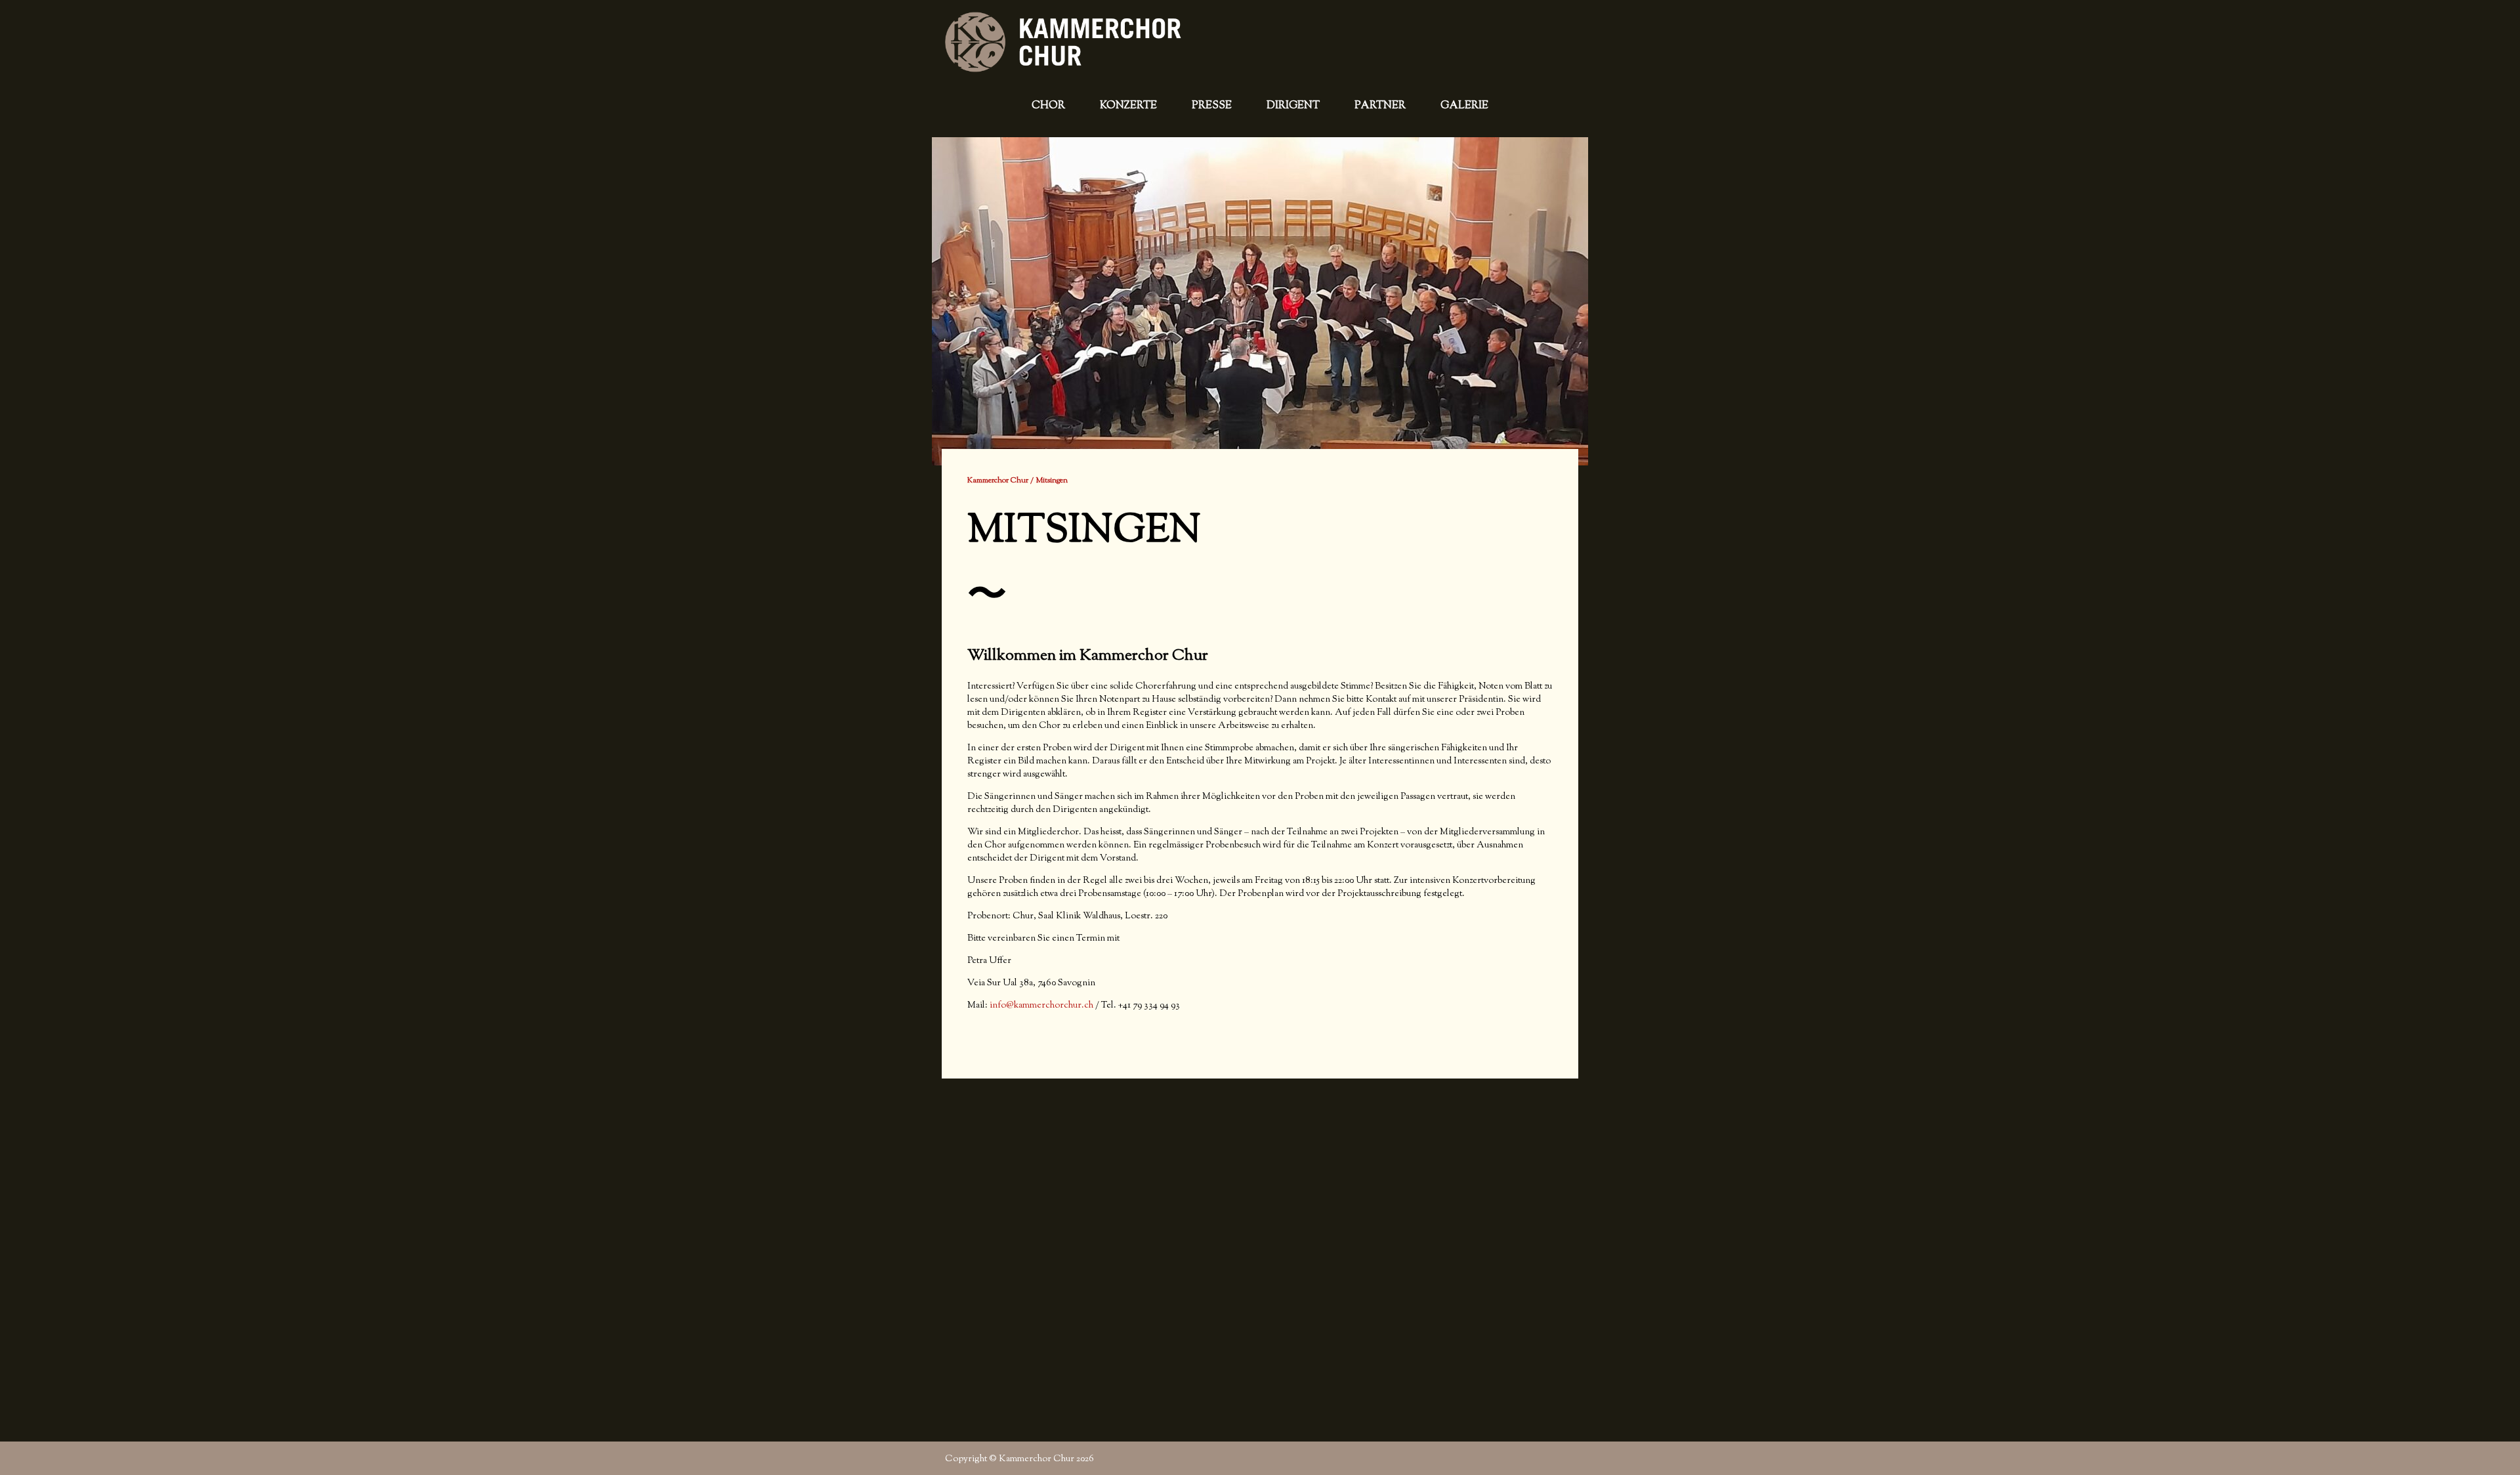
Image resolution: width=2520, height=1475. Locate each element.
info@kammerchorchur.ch (1042, 1006)
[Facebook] (1565, 1458)
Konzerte (1128, 106)
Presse (1212, 106)
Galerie (1464, 106)
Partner (1380, 106)
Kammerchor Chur (998, 481)
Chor (1048, 106)
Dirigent (1293, 106)
